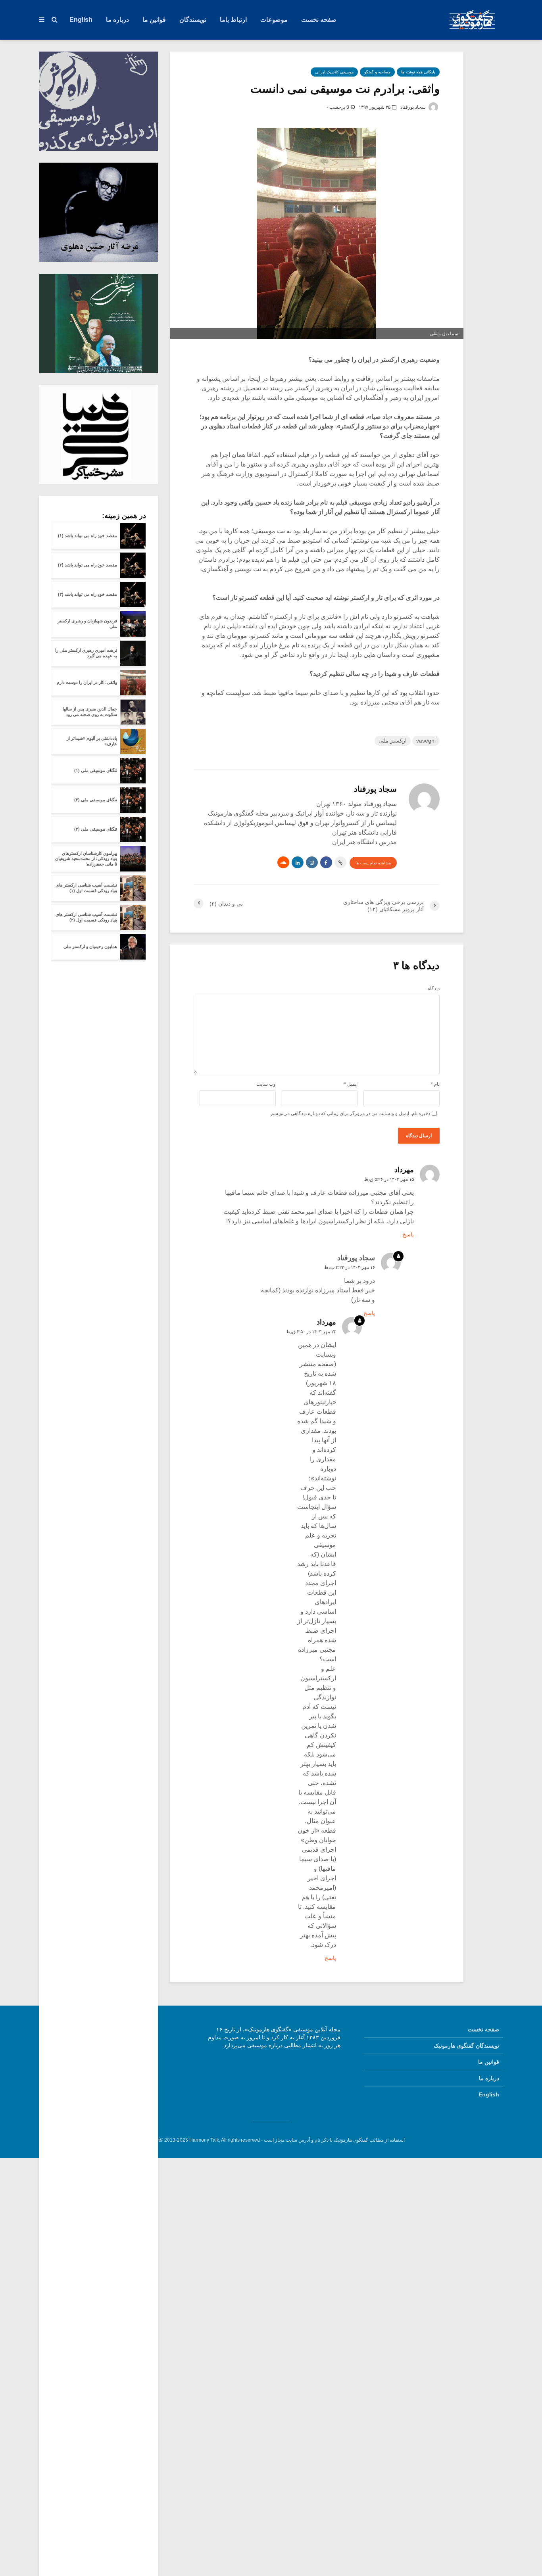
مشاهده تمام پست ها (373, 863)
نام (435, 1084)
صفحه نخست (319, 20)
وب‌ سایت (266, 1084)
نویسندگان (193, 20)
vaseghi (426, 741)
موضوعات (274, 20)
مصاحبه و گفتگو (377, 72)
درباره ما (117, 20)
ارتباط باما (233, 20)
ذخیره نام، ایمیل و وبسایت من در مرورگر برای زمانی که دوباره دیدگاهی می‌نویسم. (350, 1113)
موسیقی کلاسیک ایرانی (334, 72)
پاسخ (408, 1234)
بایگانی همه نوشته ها (418, 72)
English (81, 20)
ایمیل (351, 1084)
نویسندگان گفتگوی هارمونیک (466, 2046)
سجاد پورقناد (414, 107)
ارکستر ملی (393, 741)
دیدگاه (434, 989)
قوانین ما (154, 20)
